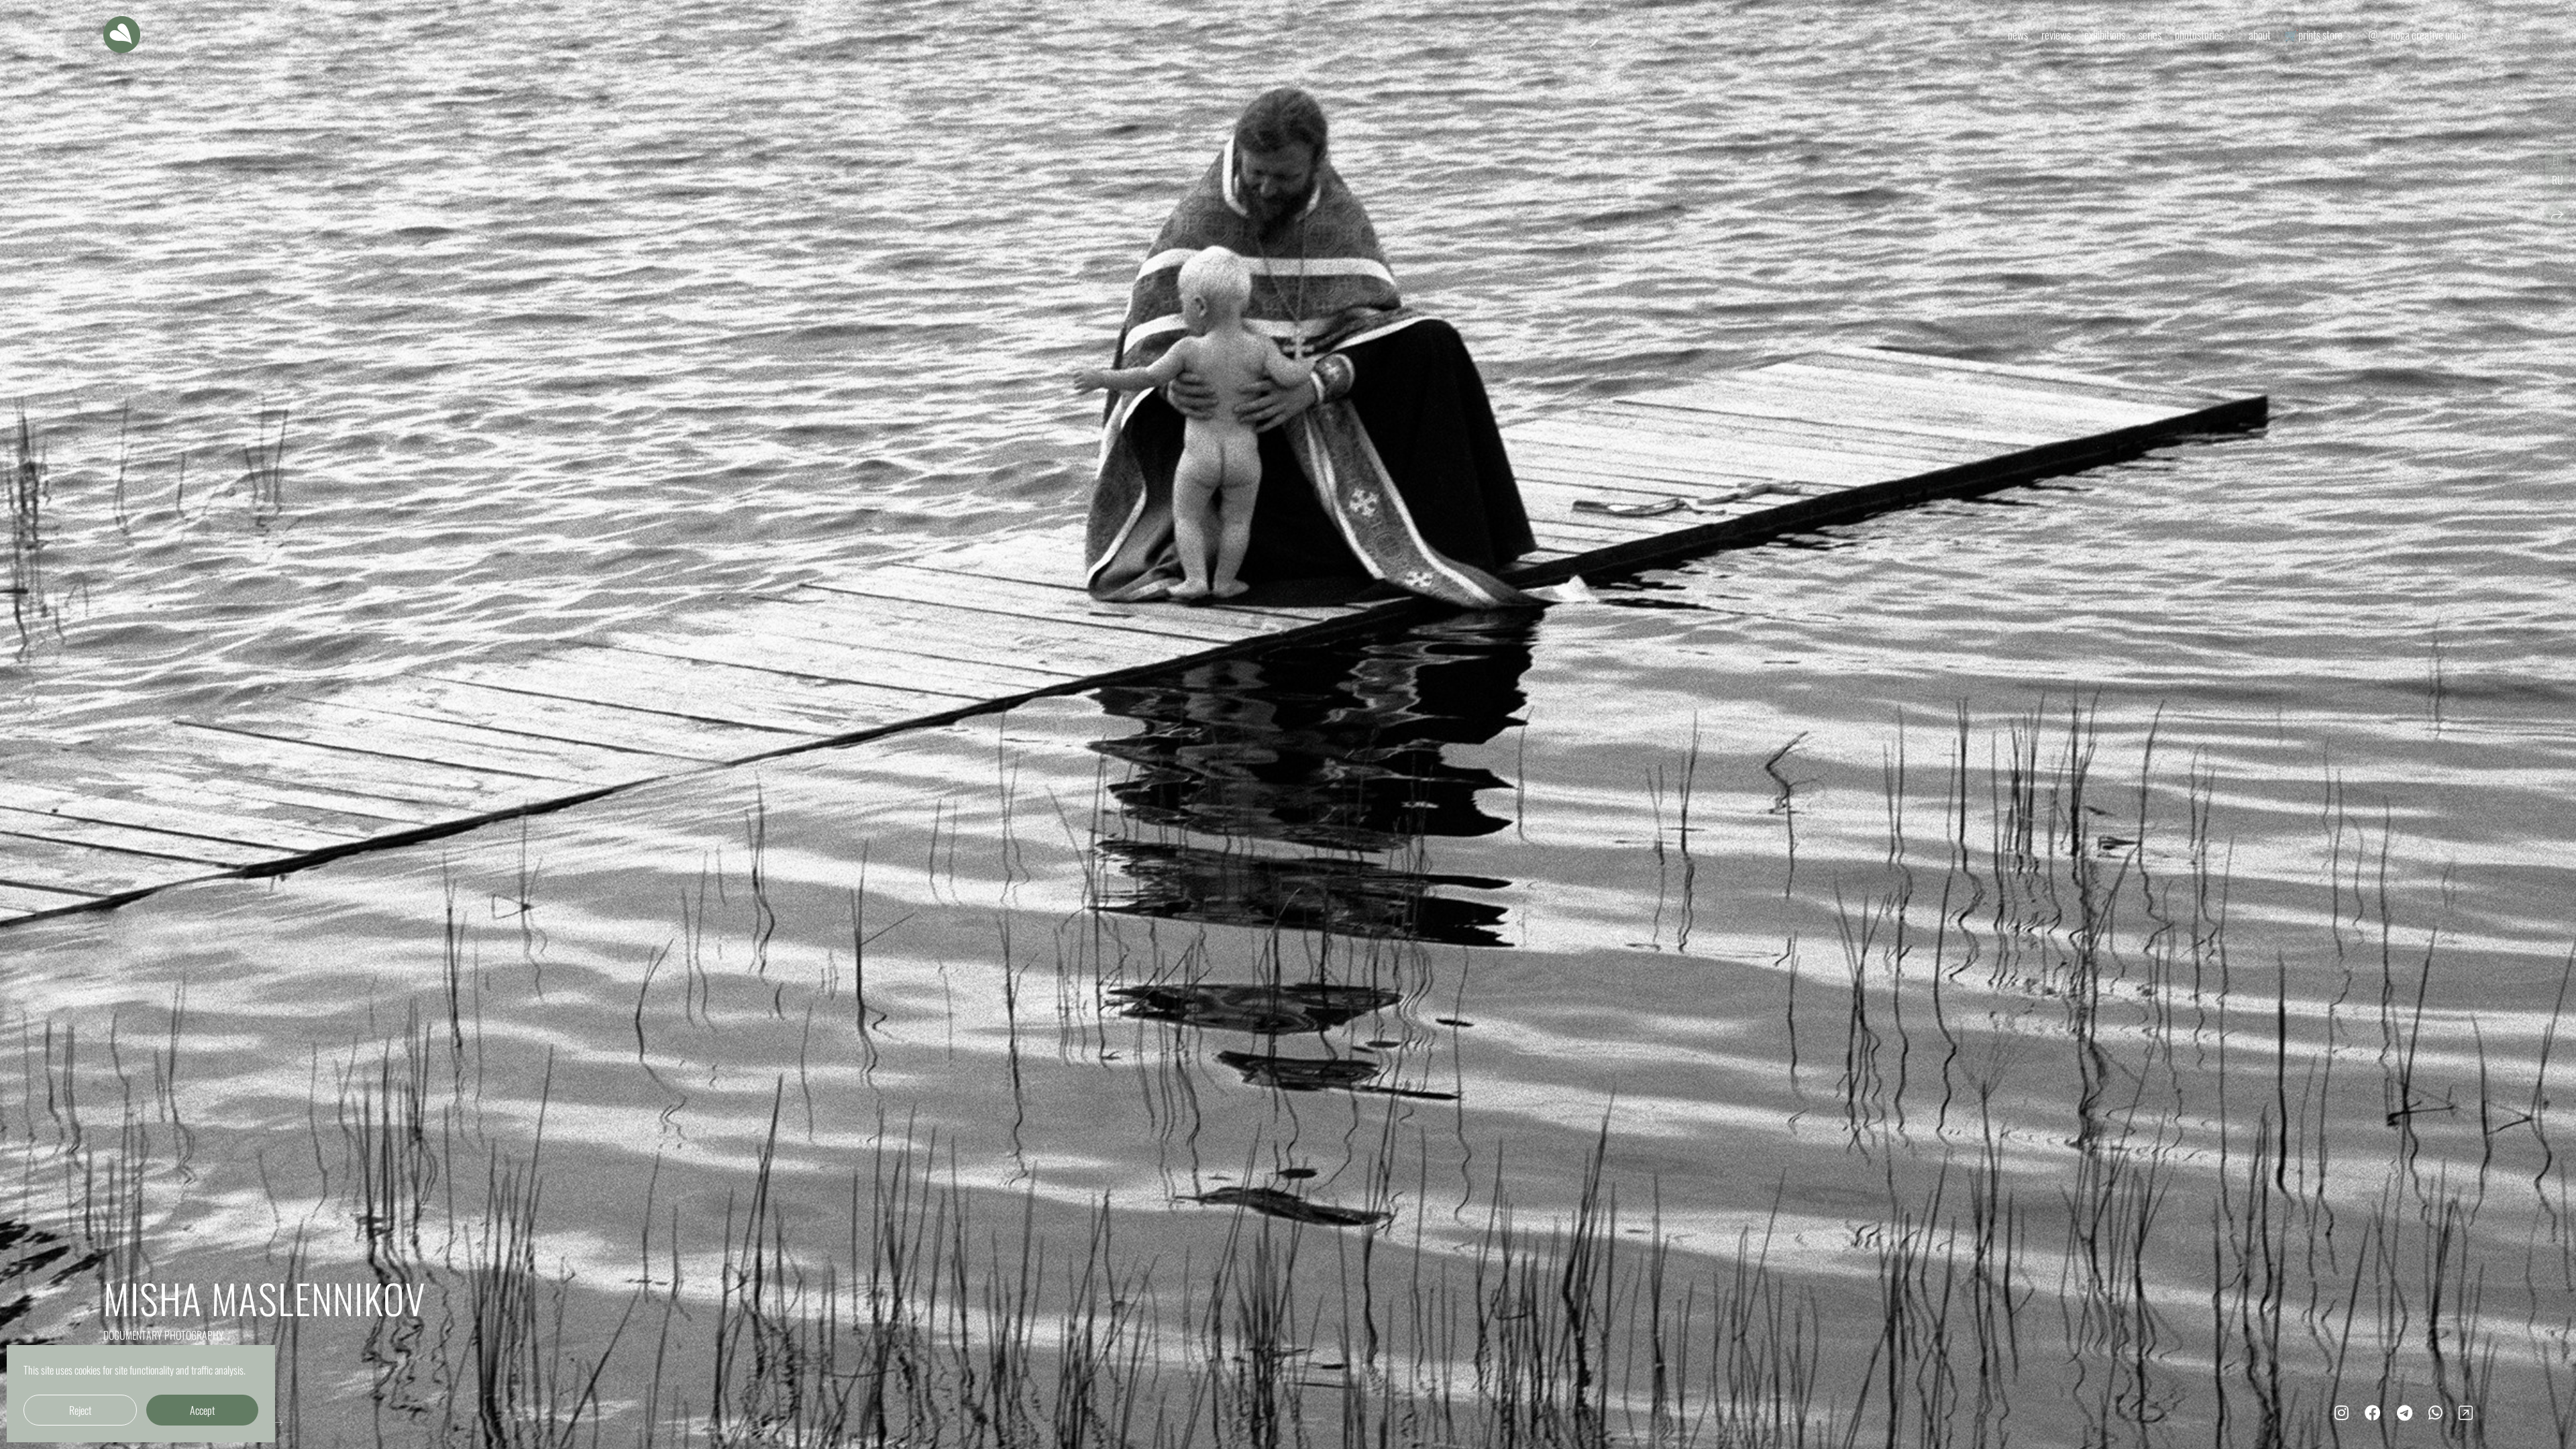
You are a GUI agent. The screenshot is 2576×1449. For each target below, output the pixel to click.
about (2260, 35)
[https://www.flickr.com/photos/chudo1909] (2466, 1411)
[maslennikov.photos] (122, 35)
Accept (202, 1410)
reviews (2056, 35)
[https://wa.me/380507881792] (2435, 1411)
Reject (80, 1410)
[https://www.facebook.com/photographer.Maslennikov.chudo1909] (2373, 1411)
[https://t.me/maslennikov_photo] (2405, 1411)
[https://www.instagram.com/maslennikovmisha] (2342, 1411)
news (2018, 35)
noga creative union (2428, 35)
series (2150, 35)
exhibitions (2105, 35)
